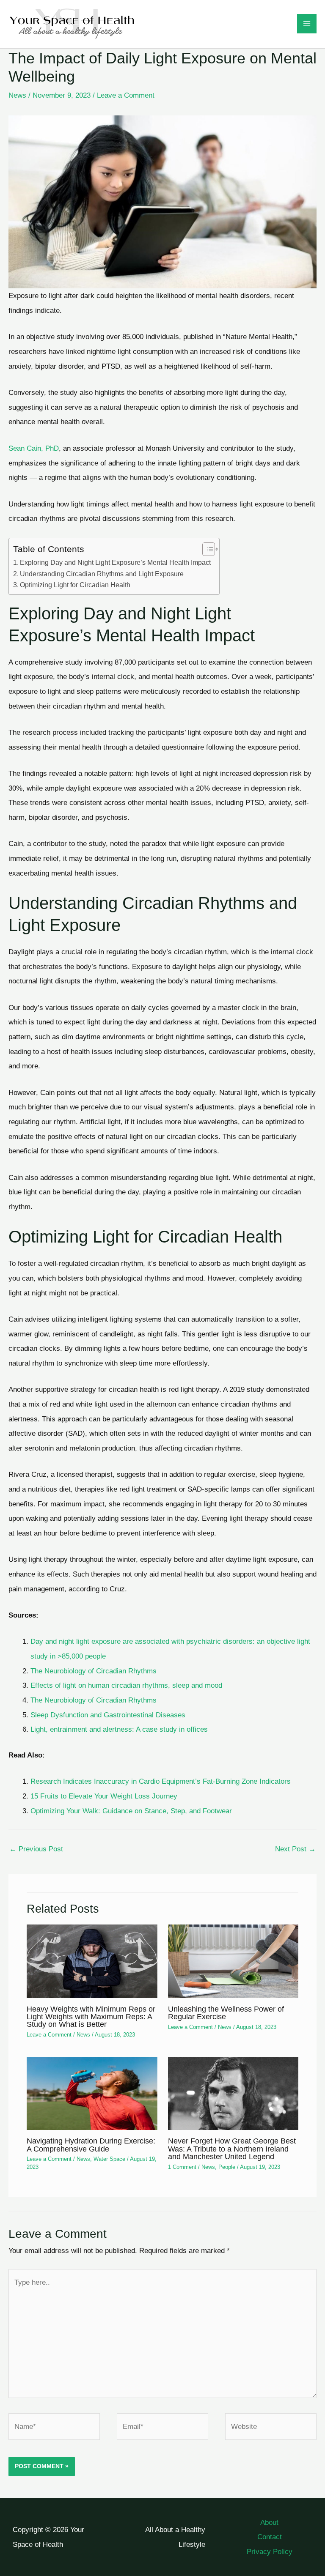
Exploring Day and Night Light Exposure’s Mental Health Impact (115, 562)
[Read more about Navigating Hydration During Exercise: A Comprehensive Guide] (92, 2093)
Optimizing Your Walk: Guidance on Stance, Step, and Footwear (131, 1811)
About (269, 2522)
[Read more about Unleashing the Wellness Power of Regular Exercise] (233, 1961)
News (17, 95)
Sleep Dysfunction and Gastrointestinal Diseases (108, 1715)
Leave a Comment (126, 95)
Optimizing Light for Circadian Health (75, 585)
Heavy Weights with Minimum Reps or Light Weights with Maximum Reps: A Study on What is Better (91, 2016)
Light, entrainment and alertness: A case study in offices (119, 1729)
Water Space (109, 2159)
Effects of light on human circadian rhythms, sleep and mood (126, 1685)
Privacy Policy (270, 2551)
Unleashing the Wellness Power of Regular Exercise (226, 2013)
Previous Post (36, 1849)
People (227, 2167)
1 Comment (182, 2167)
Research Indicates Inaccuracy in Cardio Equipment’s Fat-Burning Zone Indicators (161, 1781)
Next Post (295, 1849)
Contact (270, 2537)
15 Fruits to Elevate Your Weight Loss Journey (104, 1796)
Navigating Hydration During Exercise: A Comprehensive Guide (91, 2145)
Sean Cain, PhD (34, 448)
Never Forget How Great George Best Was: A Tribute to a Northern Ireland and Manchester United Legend (232, 2148)
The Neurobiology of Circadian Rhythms (94, 1671)
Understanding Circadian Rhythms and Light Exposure (102, 574)
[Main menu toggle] (307, 24)
